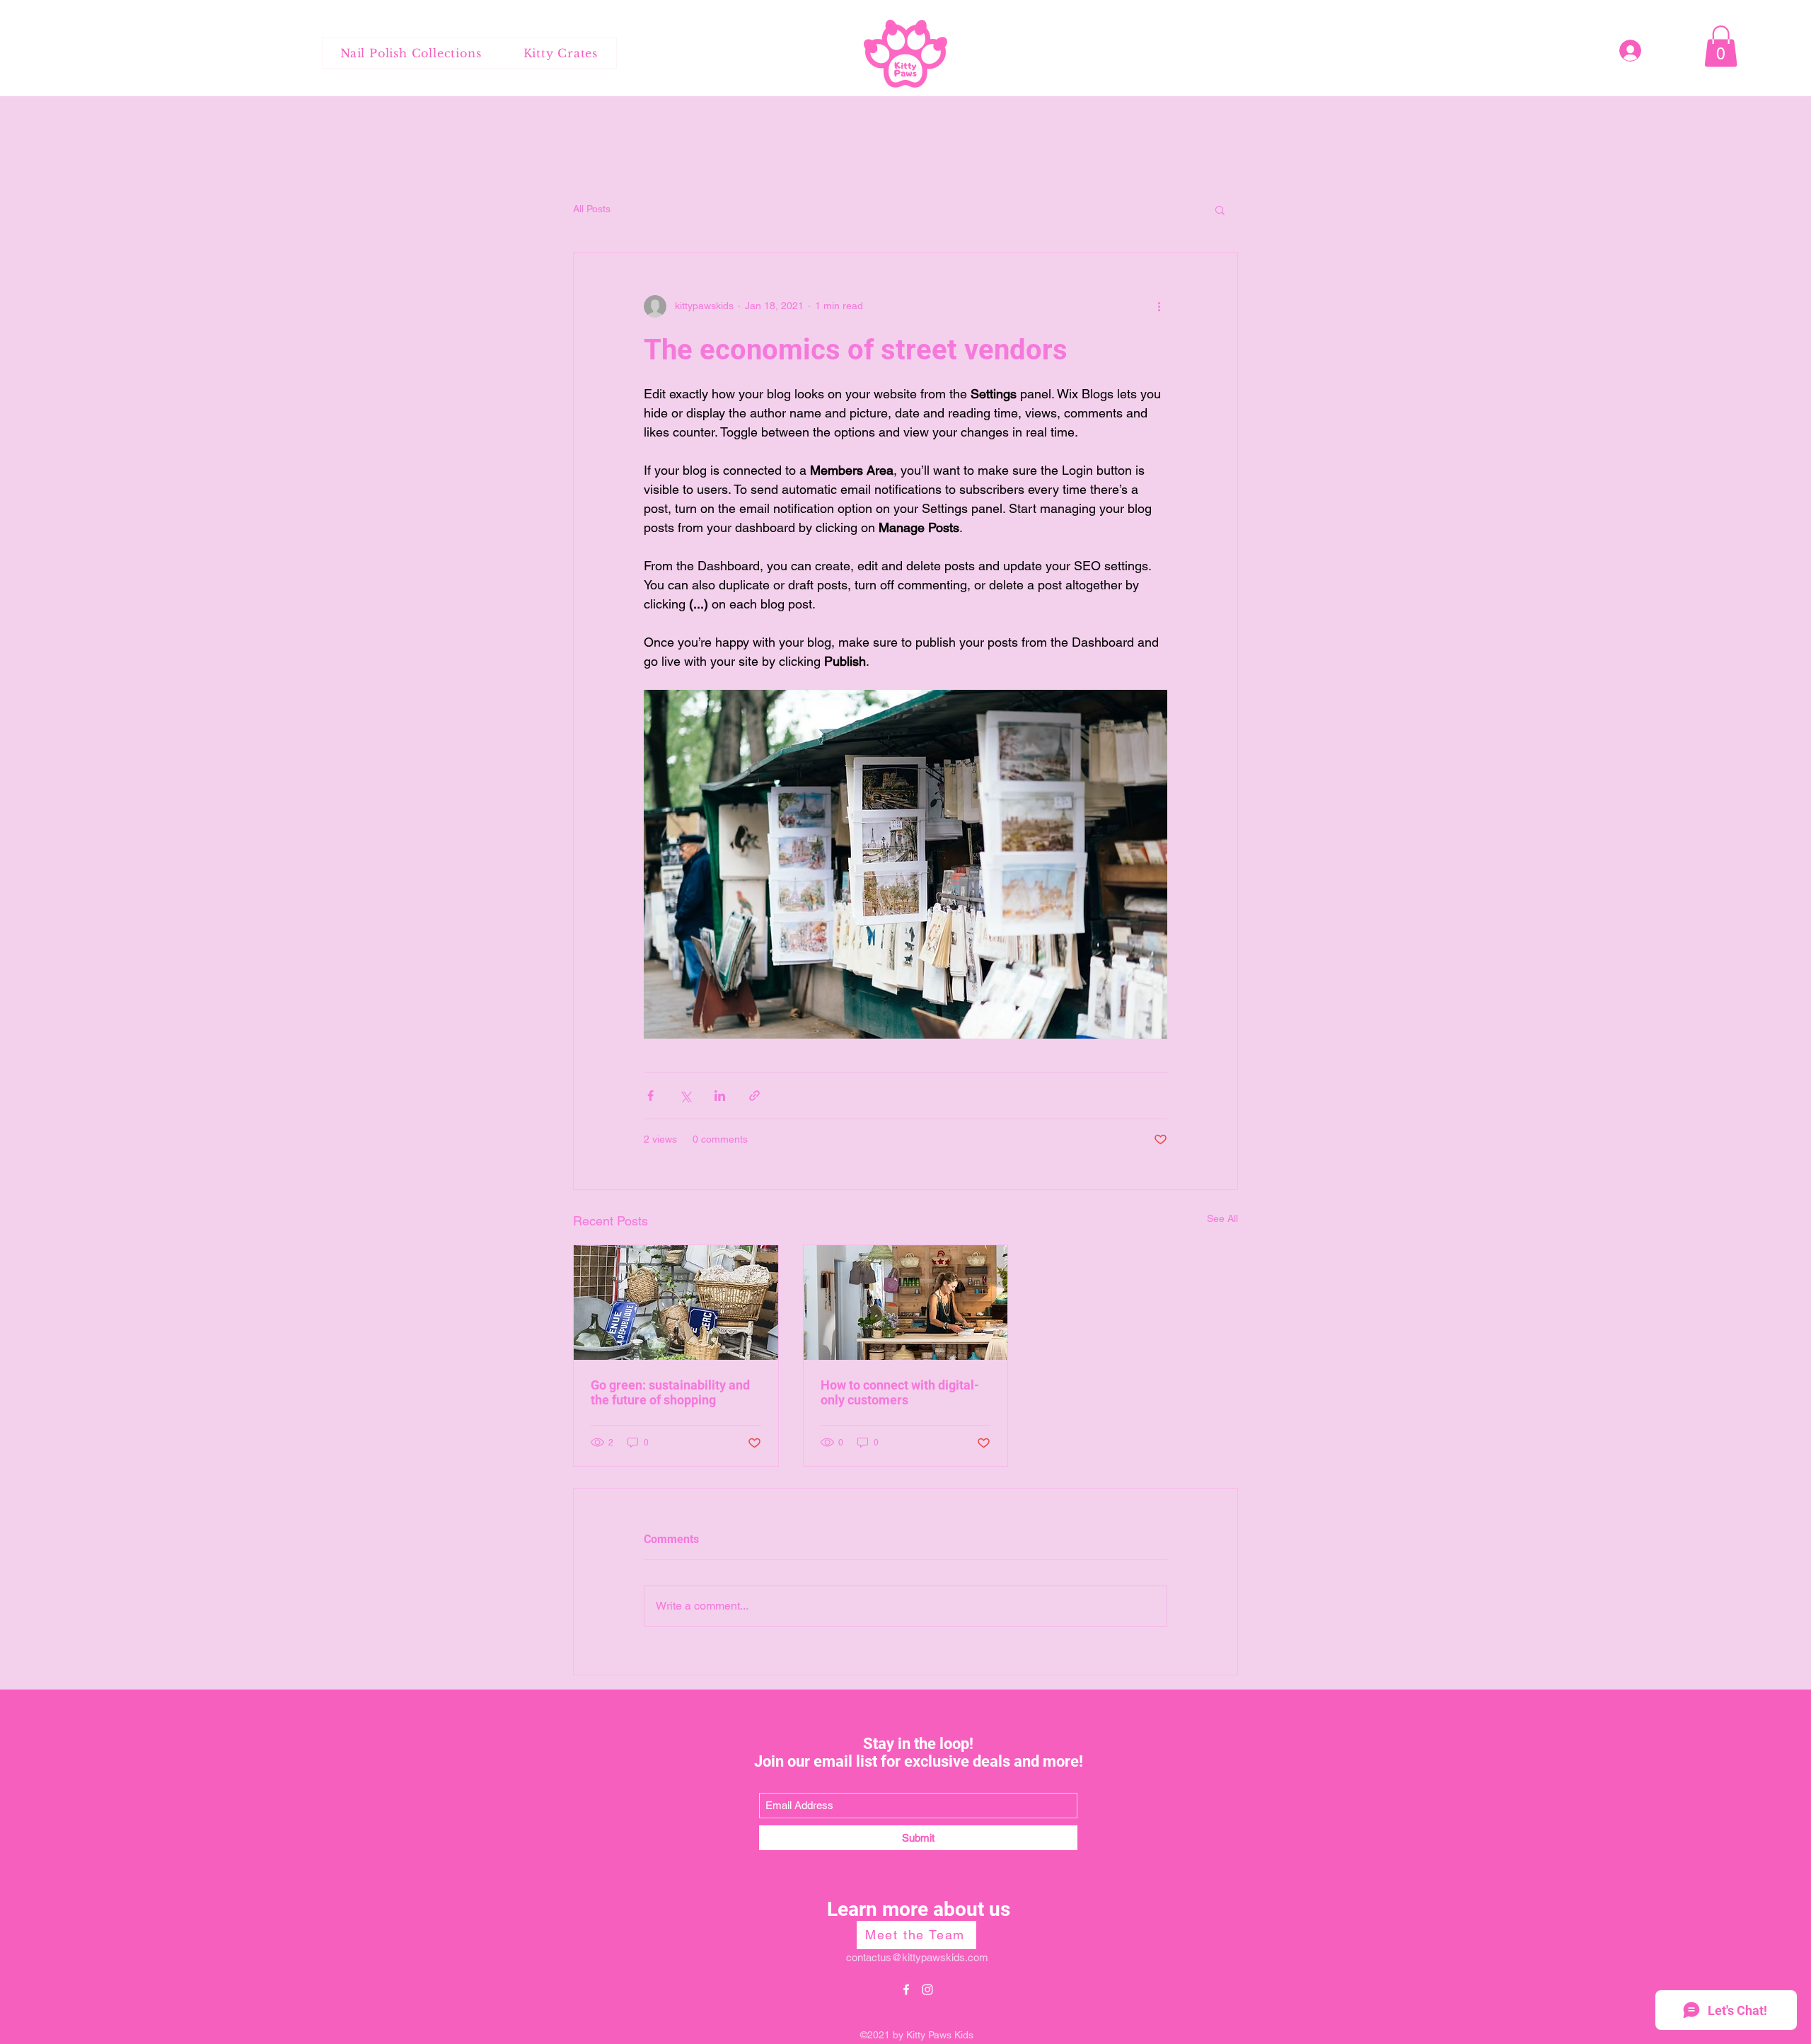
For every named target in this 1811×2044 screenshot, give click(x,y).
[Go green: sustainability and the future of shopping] (676, 1303)
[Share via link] (754, 1096)
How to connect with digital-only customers (900, 1392)
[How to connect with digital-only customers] (906, 1303)
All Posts (592, 209)
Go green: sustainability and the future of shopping (670, 1392)
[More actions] (1159, 306)
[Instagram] (927, 1990)
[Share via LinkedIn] (720, 1096)
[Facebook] (906, 1990)
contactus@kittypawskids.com (917, 1957)
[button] (1721, 46)
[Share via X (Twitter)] (685, 1096)
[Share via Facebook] (650, 1096)
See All (1222, 1218)
